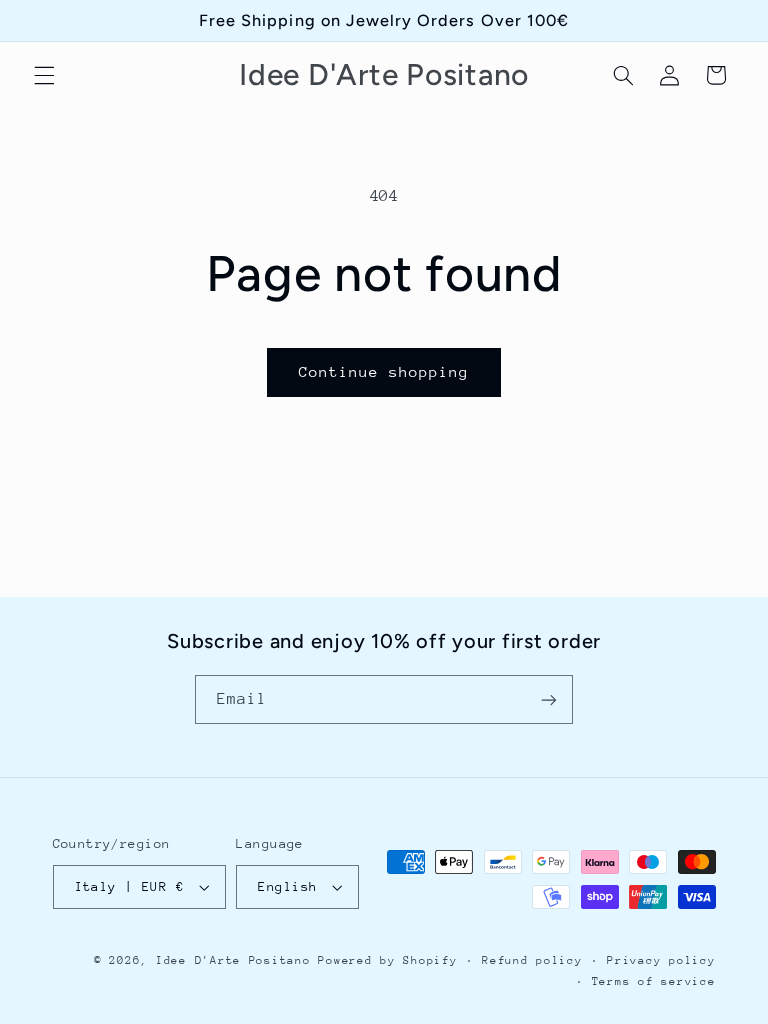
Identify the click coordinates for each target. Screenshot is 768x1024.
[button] (44, 75)
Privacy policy (661, 960)
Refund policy (532, 960)
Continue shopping (384, 371)
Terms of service (654, 981)
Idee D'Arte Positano (233, 960)
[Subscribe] (549, 699)
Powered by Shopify (387, 960)
